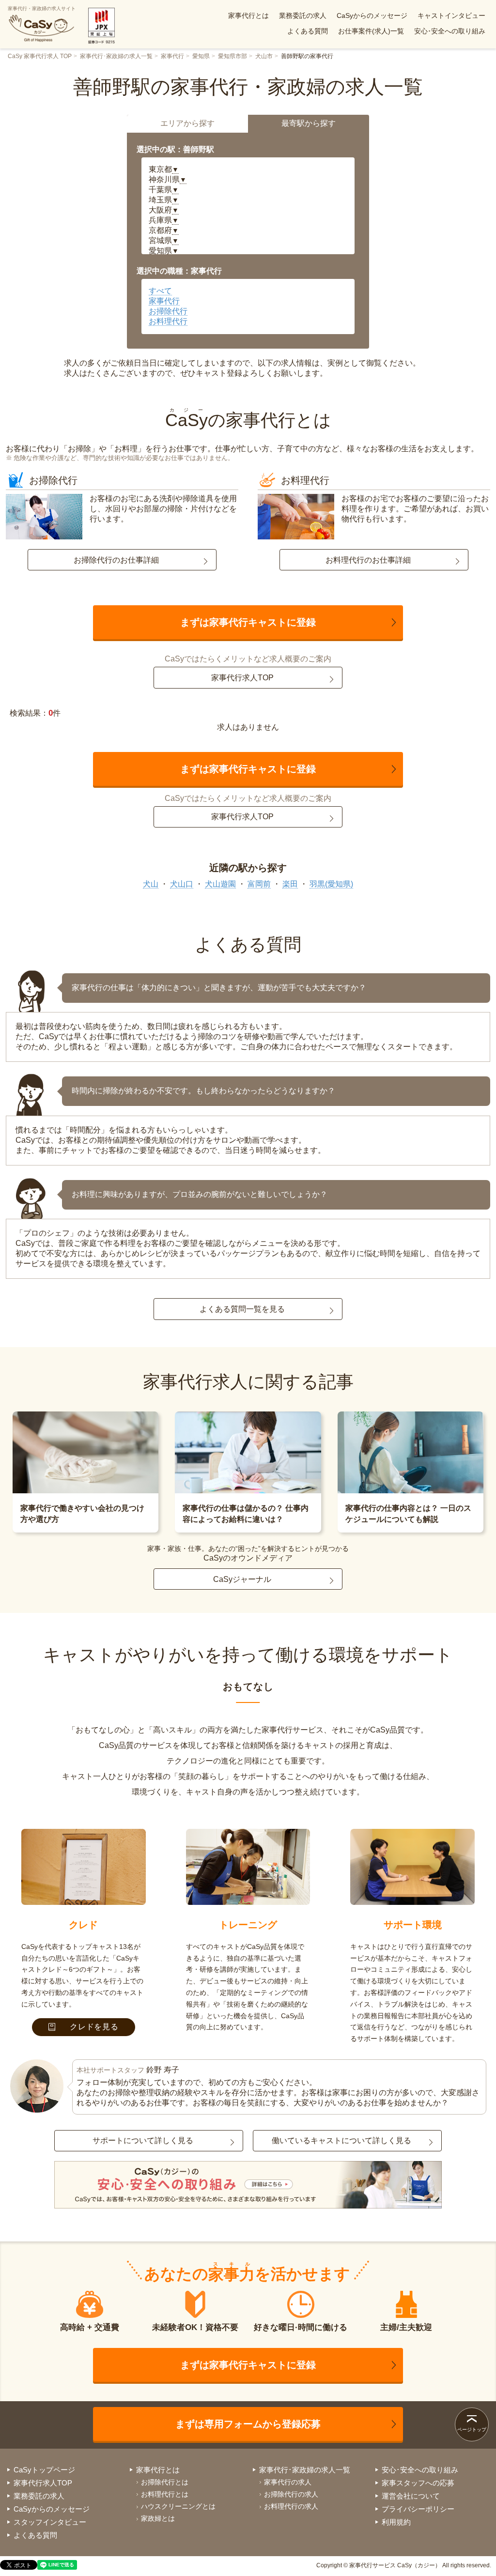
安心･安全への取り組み (450, 31)
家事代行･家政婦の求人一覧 (116, 56)
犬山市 (264, 56)
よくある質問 (308, 31)
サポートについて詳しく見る (143, 2140)
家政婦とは (158, 2518)
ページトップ (472, 2430)
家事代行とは (248, 15)
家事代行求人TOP (242, 678)
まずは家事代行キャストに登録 (248, 622)
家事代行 (172, 56)
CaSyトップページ (44, 2470)
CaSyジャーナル (242, 1579)
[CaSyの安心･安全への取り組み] (248, 2186)
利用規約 (396, 2522)
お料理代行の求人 (291, 2506)
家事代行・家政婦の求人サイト (42, 8)
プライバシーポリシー (418, 2509)
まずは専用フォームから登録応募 (248, 2424)
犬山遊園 (220, 884)
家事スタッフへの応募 (418, 2483)
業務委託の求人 (303, 15)
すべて (160, 291)
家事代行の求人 (288, 2482)
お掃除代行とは (165, 2482)
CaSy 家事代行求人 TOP (40, 56)
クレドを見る (94, 2027)
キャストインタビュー (451, 15)
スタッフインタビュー (50, 2522)
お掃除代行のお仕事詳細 (116, 560)
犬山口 (182, 884)
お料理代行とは (165, 2494)
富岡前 (259, 884)
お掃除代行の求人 (291, 2494)
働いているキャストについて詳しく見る (341, 2140)
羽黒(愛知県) (331, 884)
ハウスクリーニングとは (178, 2506)
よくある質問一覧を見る (242, 1309)
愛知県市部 (232, 56)
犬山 (151, 884)
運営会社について (411, 2496)
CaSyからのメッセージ (372, 15)
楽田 (290, 884)
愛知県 (201, 56)
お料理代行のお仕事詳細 (368, 560)
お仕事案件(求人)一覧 (371, 31)
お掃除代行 (168, 311)
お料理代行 (168, 321)
